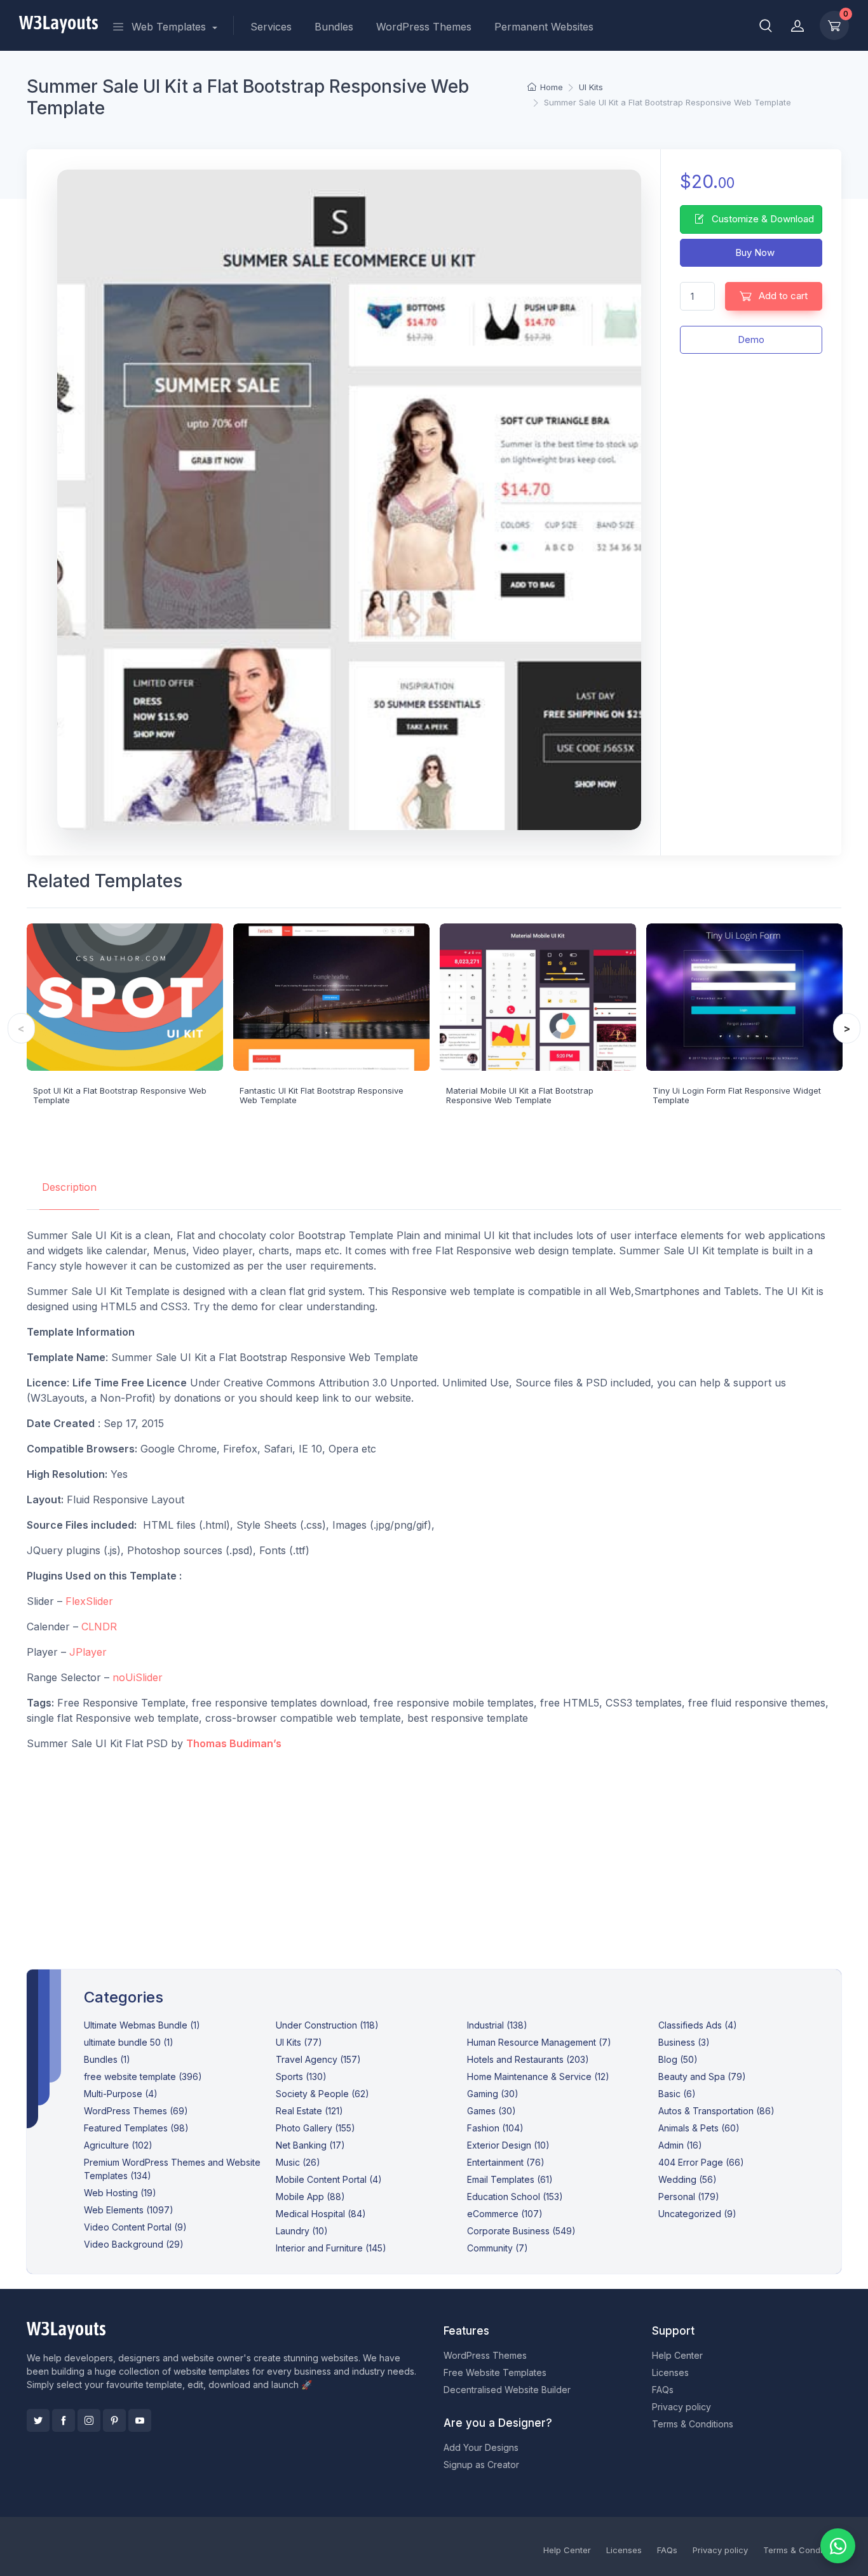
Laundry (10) (302, 2231)
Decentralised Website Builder (507, 2390)
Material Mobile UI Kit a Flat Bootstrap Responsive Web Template (520, 1096)
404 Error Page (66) (701, 2162)
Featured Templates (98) (136, 2128)
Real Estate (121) (309, 2111)
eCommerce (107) (505, 2214)
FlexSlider (89, 1601)
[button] (766, 25)
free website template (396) (143, 2076)
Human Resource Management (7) (539, 2042)
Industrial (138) (497, 2025)
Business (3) (684, 2042)
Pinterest (114, 2420)
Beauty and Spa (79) (702, 2076)
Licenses (670, 2372)
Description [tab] (69, 1187)
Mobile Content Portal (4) (329, 2179)
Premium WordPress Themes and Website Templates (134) (172, 2169)
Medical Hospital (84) (321, 2214)
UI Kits (591, 87)
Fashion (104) (495, 2128)
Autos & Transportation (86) (716, 2111)
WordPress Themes (424, 27)
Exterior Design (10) (508, 2145)
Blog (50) (678, 2059)
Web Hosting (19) (120, 2193)
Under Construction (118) (327, 2025)
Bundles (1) (107, 2059)
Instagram (89, 2420)
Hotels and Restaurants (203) (528, 2059)
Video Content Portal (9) (135, 2227)
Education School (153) (515, 2197)
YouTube (140, 2420)
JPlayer (88, 1652)
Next (847, 1028)
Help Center (677, 2355)
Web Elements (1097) (129, 2210)
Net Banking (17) (310, 2145)
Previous (21, 1028)
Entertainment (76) (506, 2162)
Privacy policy (682, 2407)
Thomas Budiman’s (234, 1743)
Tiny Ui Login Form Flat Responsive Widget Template (737, 1096)
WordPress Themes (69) (136, 2111)
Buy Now (754, 252)
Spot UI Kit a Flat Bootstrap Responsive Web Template (120, 1096)
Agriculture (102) (118, 2145)
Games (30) (492, 2111)
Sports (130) (301, 2076)
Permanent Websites (544, 27)
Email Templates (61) (510, 2179)
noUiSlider (138, 1677)
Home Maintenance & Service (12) (538, 2076)
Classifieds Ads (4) (698, 2025)
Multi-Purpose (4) (121, 2094)
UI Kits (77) (299, 2042)
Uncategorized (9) (697, 2214)
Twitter (38, 2420)
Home (551, 87)
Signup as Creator (481, 2465)
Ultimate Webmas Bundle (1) (142, 2025)
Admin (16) (680, 2145)
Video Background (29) (134, 2244)
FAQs (663, 2390)
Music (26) (298, 2162)
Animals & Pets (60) (699, 2128)
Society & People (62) (322, 2094)
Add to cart (782, 296)
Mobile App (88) (310, 2197)
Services (271, 27)
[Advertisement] (434, 1850)
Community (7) (498, 2248)
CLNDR (99, 1627)
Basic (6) (677, 2094)
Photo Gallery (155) (315, 2128)
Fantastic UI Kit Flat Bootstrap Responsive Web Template (322, 1096)
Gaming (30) (493, 2094)
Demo (751, 339)
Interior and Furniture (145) (331, 2248)
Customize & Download (762, 219)
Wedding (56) (688, 2179)
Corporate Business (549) (521, 2231)
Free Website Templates (495, 2372)
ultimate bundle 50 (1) (129, 2042)
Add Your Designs (481, 2447)
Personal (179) (689, 2197)
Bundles (334, 27)
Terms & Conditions (693, 2424)
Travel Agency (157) (318, 2059)
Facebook (64, 2420)
